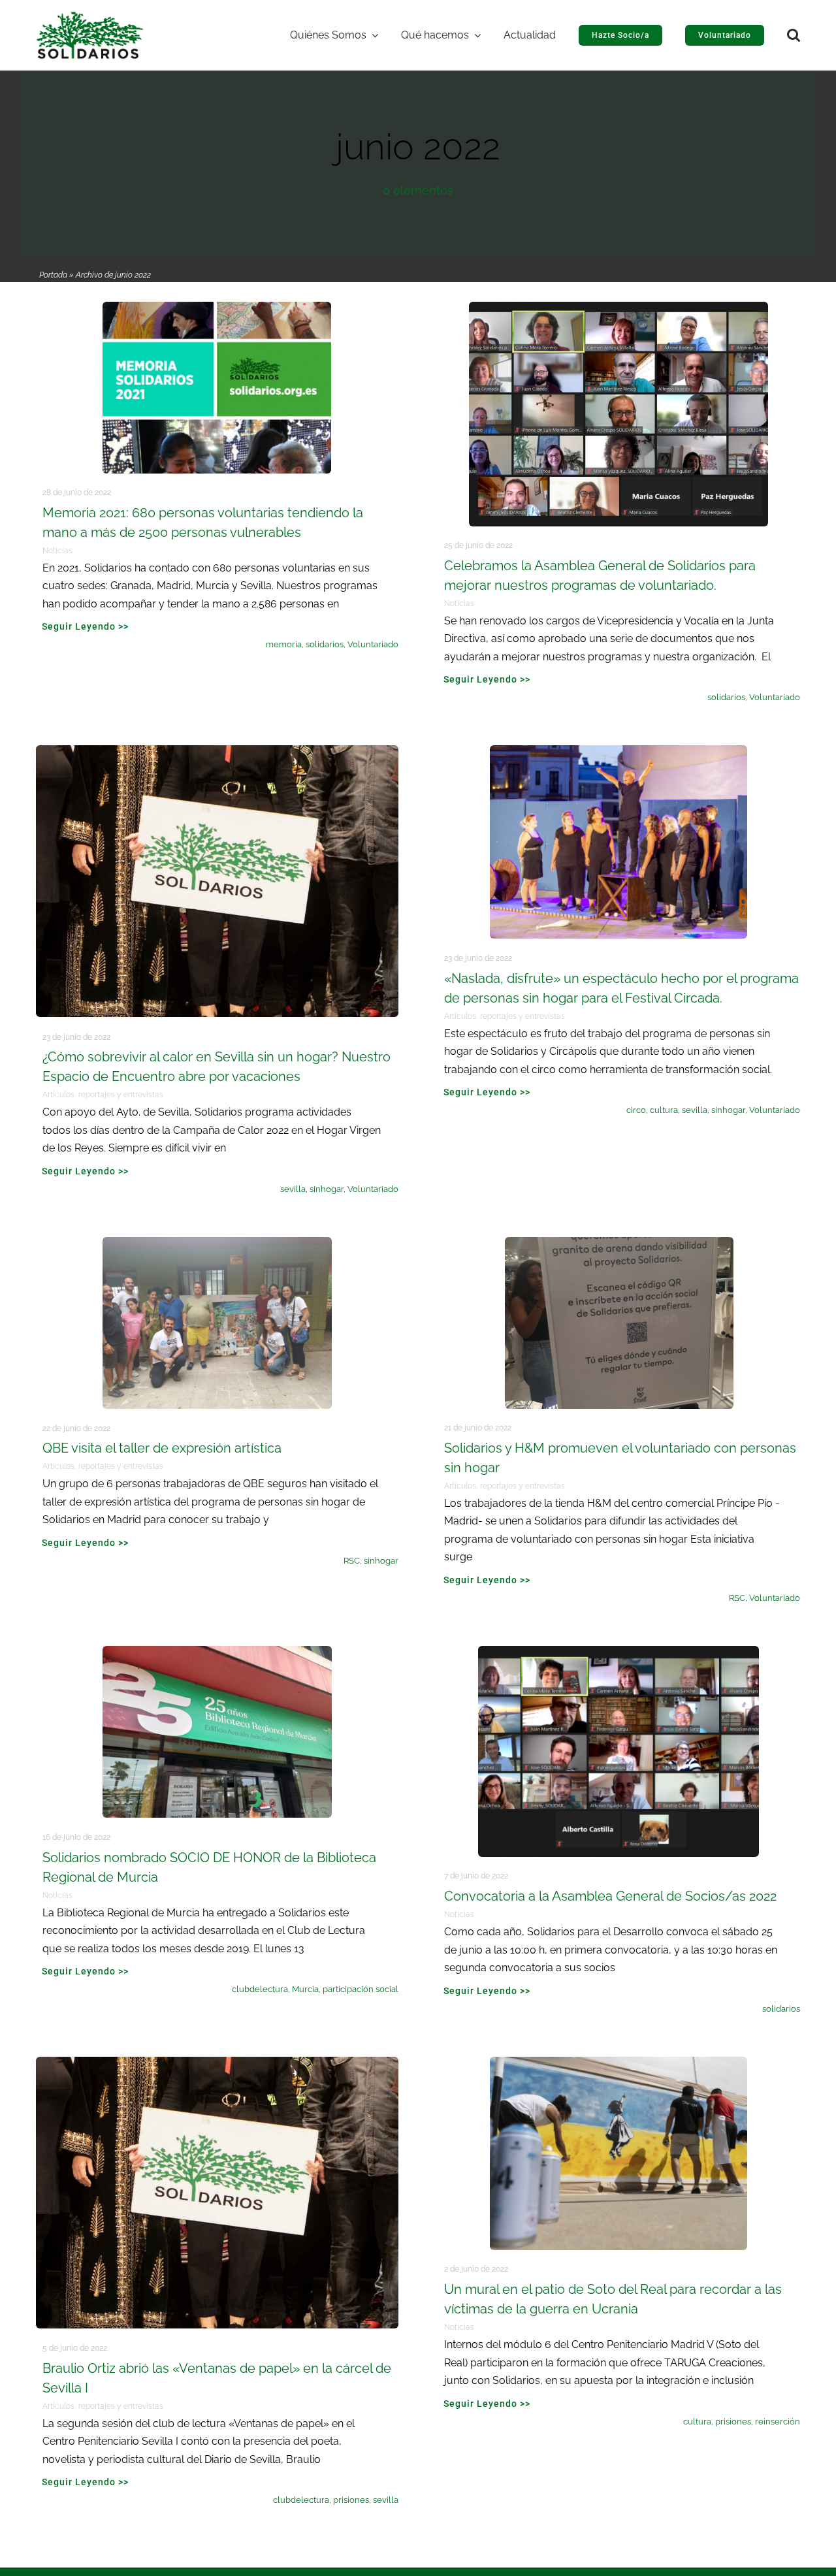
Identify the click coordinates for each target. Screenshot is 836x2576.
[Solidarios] (90, 17)
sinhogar (327, 1189)
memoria (284, 644)
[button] (794, 35)
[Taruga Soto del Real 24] (619, 2063)
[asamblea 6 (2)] (619, 1652)
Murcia (305, 1989)
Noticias (57, 551)
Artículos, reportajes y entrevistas (103, 1095)
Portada (53, 275)
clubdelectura (260, 1989)
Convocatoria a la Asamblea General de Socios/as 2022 (610, 1896)
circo (636, 1110)
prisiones (351, 2500)
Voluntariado (373, 644)
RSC (352, 1561)
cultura (664, 1110)
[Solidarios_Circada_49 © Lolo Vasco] (619, 751)
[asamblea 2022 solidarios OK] (619, 308)
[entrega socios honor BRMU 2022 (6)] (217, 1652)
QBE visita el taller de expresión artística (162, 1448)
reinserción (778, 2422)
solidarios (325, 644)
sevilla (293, 1189)
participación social (361, 1989)
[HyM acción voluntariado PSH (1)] (619, 1243)
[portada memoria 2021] (217, 308)
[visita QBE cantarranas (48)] (217, 1243)
